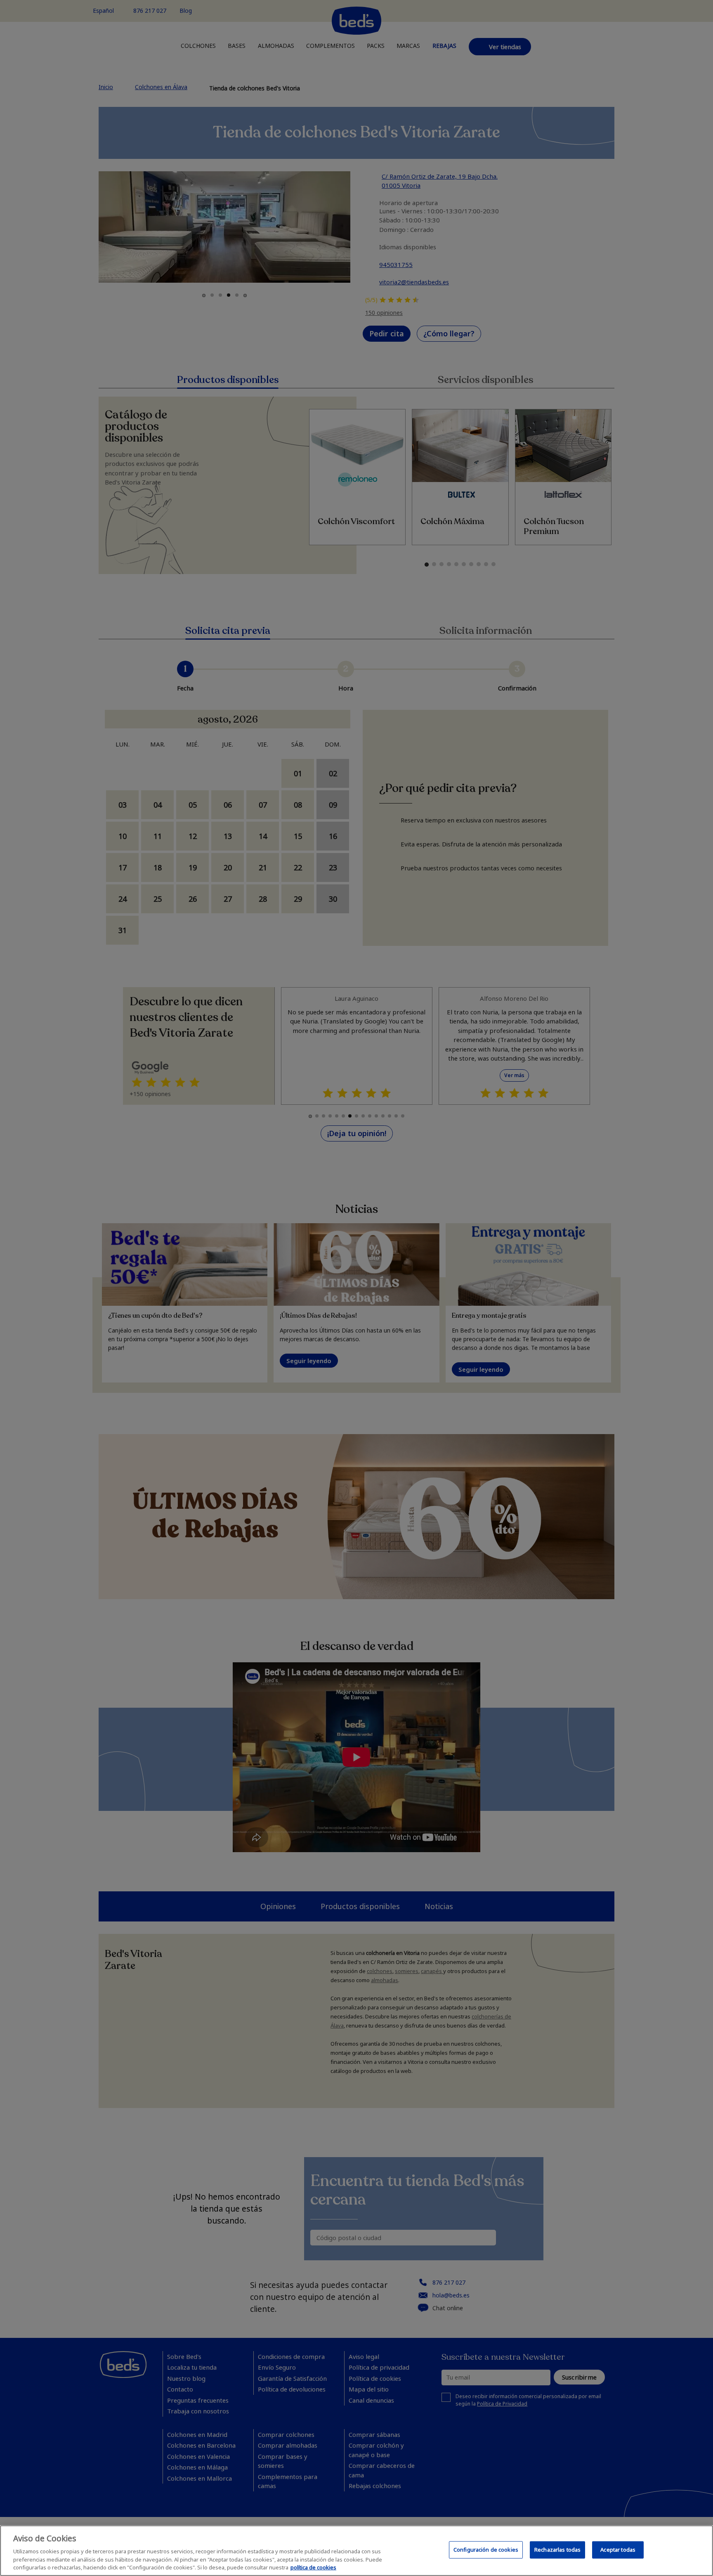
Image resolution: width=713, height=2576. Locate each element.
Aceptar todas (618, 2550)
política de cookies (313, 2567)
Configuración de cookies (486, 2550)
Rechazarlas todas (557, 2550)
